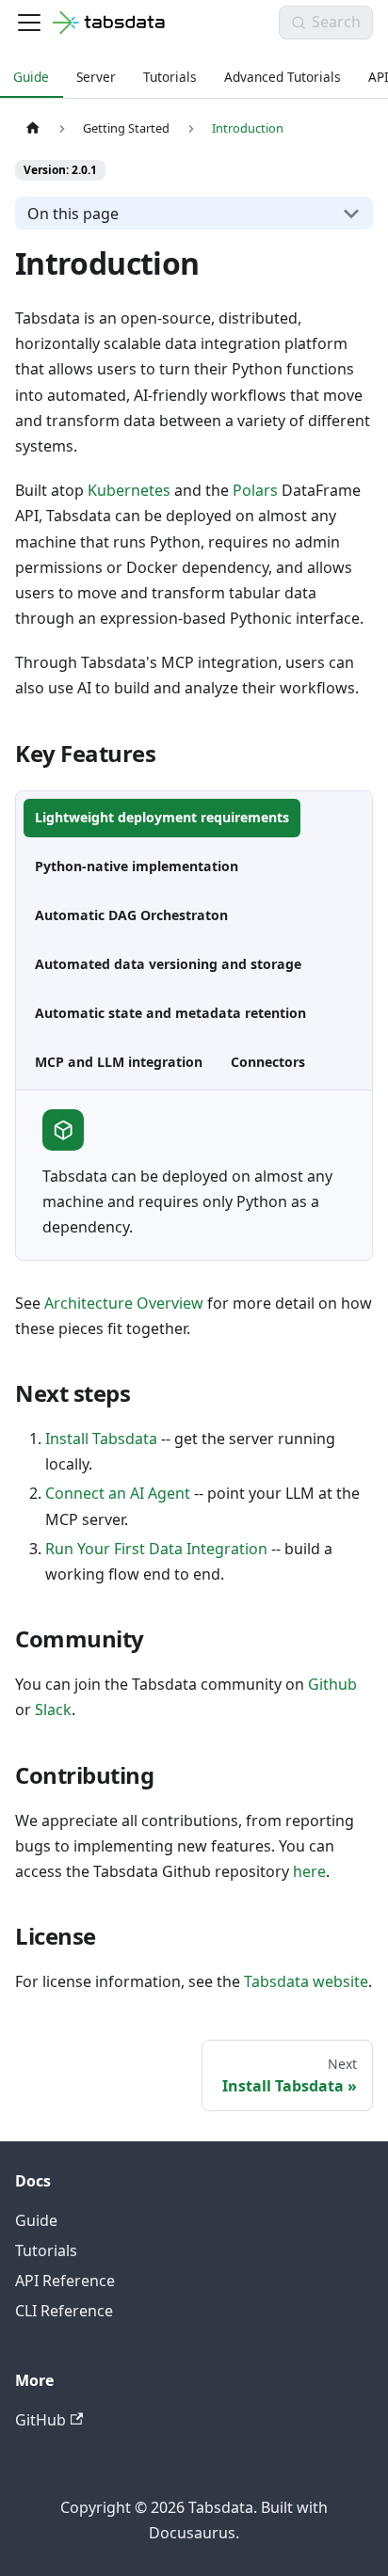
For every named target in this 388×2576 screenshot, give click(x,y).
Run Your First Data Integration (156, 1549)
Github (332, 1684)
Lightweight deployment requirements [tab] (162, 817)
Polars (255, 490)
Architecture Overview (124, 1303)
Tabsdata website (306, 1981)
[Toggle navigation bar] (29, 23)
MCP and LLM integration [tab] (119, 1062)
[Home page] (33, 129)
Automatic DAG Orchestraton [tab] (131, 915)
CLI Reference (64, 2311)
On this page (73, 214)
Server (96, 77)
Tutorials (170, 77)
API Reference (65, 2281)
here (309, 1871)
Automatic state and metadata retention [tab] (170, 1013)
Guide (31, 77)
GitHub (40, 2420)
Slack (53, 1709)
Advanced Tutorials (283, 77)
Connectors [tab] (268, 1062)
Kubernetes (129, 490)
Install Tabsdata (101, 1439)
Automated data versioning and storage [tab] (168, 964)
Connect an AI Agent (118, 1493)
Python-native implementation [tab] (137, 866)
